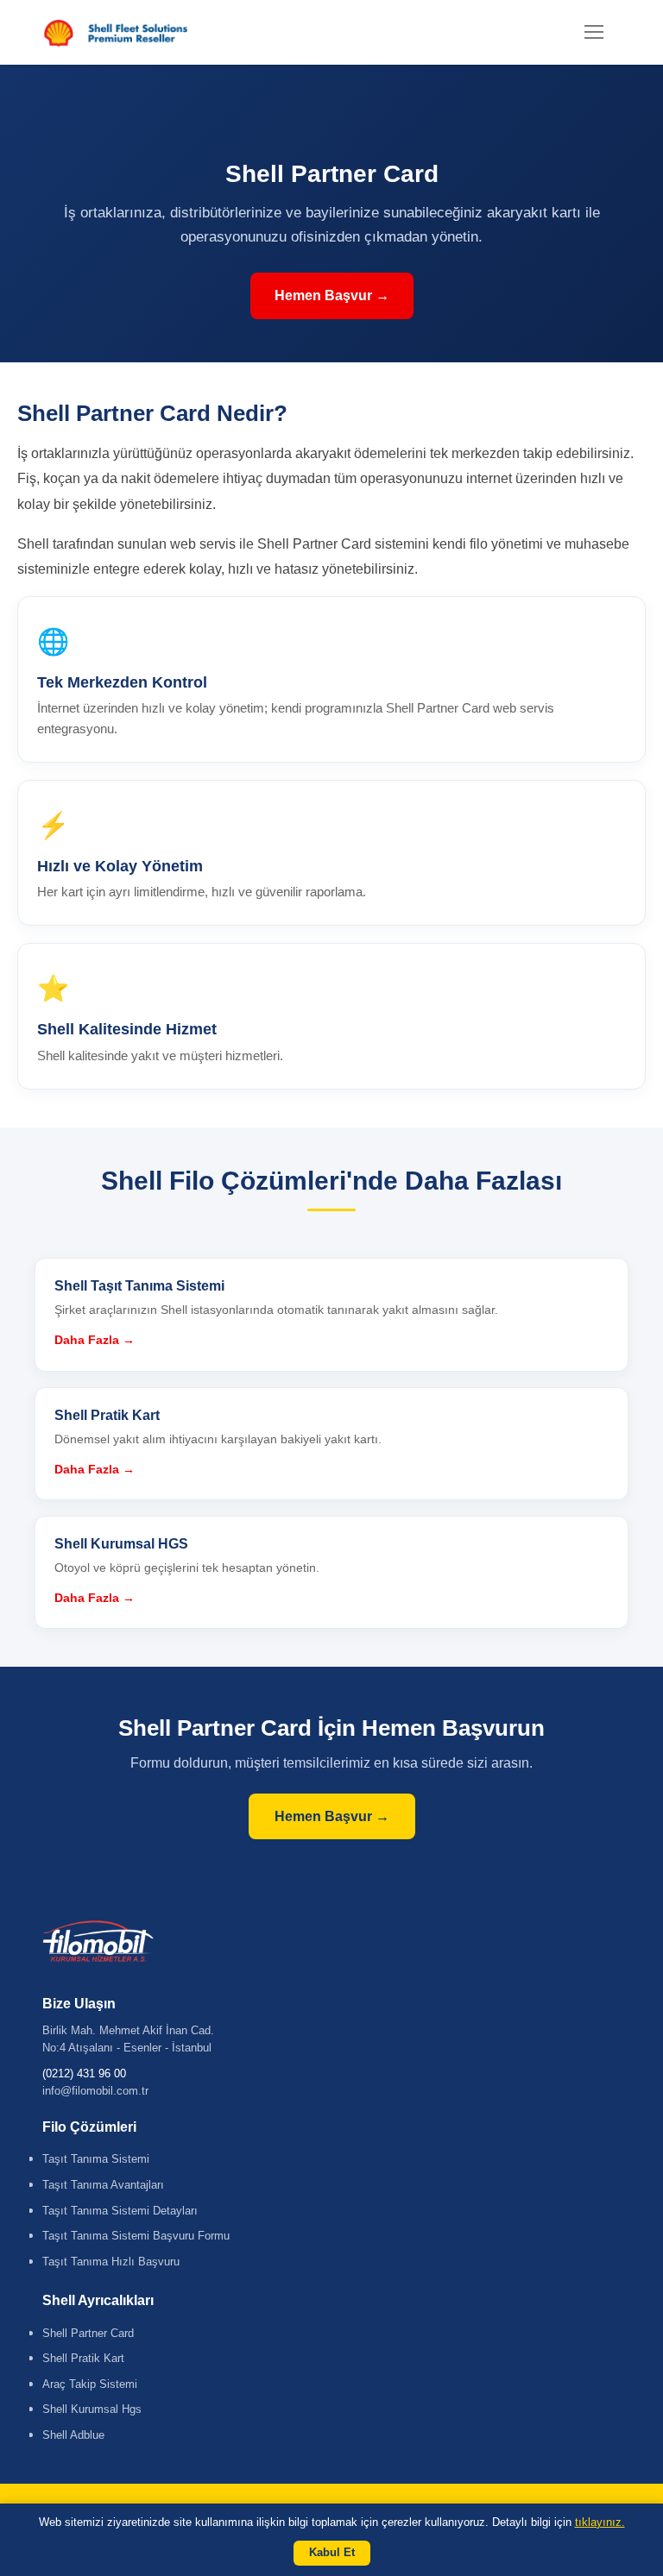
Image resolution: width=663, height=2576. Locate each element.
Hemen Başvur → (332, 295)
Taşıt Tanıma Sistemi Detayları (120, 2211)
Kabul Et (332, 2552)
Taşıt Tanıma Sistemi (96, 2159)
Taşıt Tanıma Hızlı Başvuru (111, 2262)
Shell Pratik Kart (83, 2358)
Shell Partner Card (88, 2333)
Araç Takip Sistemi (90, 2384)
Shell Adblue (73, 2435)
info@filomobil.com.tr (95, 2091)
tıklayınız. (600, 2522)
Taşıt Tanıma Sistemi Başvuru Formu (136, 2236)
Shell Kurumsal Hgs (92, 2409)
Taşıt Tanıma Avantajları (103, 2185)
